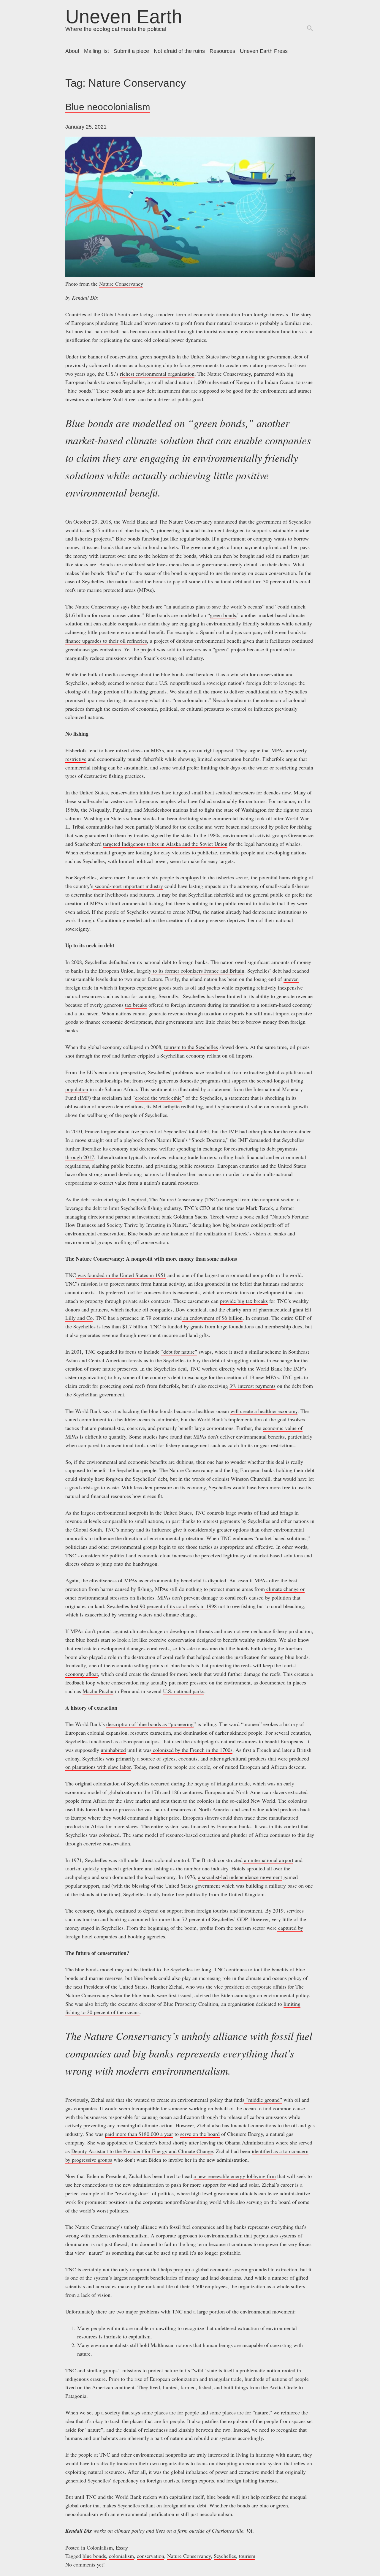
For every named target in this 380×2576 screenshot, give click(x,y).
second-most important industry (128, 886)
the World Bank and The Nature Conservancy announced (175, 521)
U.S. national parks (184, 1691)
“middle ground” (263, 2100)
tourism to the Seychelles (191, 1047)
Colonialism (100, 2547)
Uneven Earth (124, 17)
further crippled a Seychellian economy (163, 1055)
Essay (122, 2547)
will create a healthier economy (264, 1411)
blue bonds (94, 2556)
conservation (151, 2556)
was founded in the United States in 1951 (121, 1275)
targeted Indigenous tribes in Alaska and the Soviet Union (165, 844)
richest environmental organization (157, 374)
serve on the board (200, 2134)
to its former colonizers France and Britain (198, 971)
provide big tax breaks (244, 1301)
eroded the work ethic (158, 1098)
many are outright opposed (205, 750)
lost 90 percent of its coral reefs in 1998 (173, 1606)
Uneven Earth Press (264, 51)
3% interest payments (252, 1386)
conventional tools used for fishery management (158, 1445)
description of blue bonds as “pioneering (150, 1724)
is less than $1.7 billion (121, 1326)
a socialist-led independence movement (240, 1877)
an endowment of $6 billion (212, 1318)
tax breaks (136, 1005)
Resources (222, 51)
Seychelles (225, 2556)
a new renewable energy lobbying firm (235, 2176)
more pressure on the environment (214, 1682)
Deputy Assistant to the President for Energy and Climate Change (142, 2151)
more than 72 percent (181, 1919)
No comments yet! (85, 2564)
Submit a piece (131, 51)
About (72, 51)
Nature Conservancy (121, 284)
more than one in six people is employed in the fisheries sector (181, 877)
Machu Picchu (98, 1691)
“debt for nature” (179, 1352)
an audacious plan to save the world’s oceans (214, 606)
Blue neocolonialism (108, 107)
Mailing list (96, 51)
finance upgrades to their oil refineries (106, 641)
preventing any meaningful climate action (128, 2125)
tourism (247, 2556)
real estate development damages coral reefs (122, 1648)
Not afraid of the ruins (179, 51)
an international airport (268, 1860)
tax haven (88, 1013)
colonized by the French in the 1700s (192, 1750)
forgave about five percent (128, 1131)
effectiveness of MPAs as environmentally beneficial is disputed (158, 1580)
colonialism (121, 2556)
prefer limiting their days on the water (227, 767)
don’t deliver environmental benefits (246, 1436)
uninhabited (113, 1750)
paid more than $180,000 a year (139, 2134)
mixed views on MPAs (140, 750)
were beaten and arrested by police (251, 826)
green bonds (220, 423)
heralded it (207, 674)
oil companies (157, 1309)
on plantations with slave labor (98, 1767)
